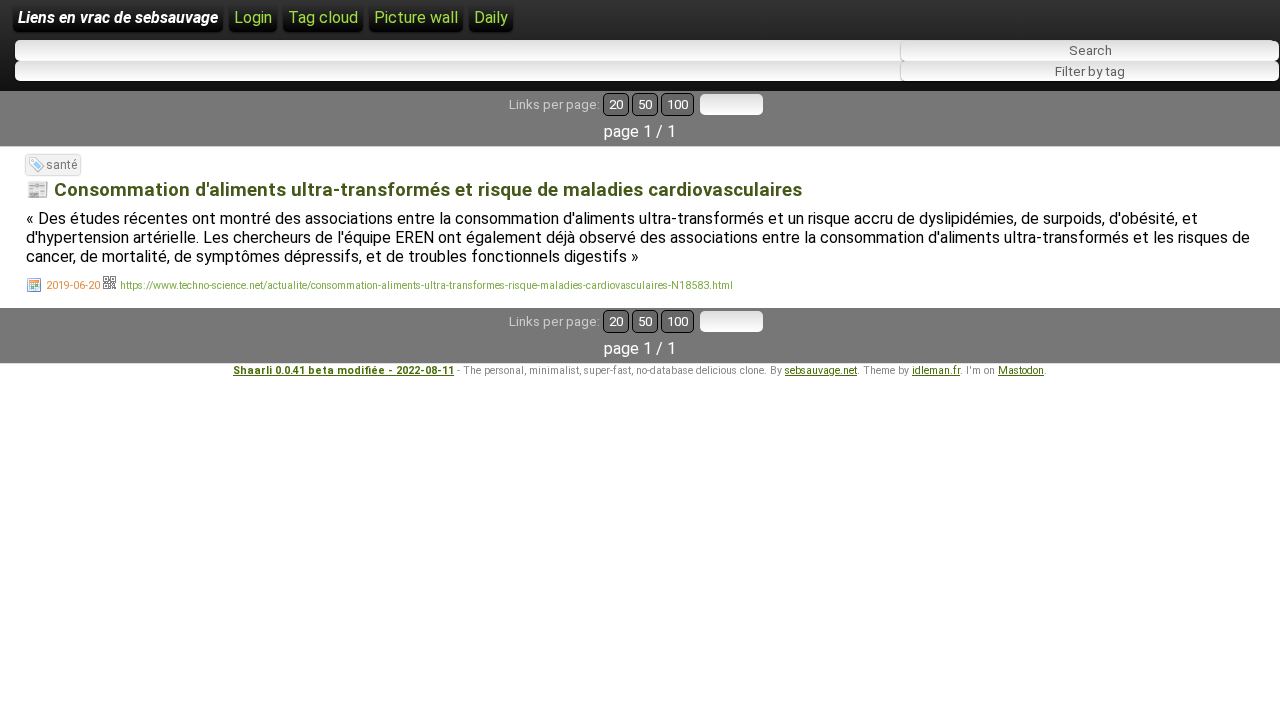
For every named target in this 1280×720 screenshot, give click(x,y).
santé (61, 165)
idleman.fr (936, 370)
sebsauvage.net (821, 370)
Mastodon (1021, 370)
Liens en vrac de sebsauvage (118, 17)
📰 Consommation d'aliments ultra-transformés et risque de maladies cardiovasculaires (414, 190)
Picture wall (416, 17)
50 (645, 104)
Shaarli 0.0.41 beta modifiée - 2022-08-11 (343, 370)
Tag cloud (323, 17)
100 (677, 104)
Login (253, 17)
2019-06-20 (73, 285)
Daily (491, 17)
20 (616, 104)
